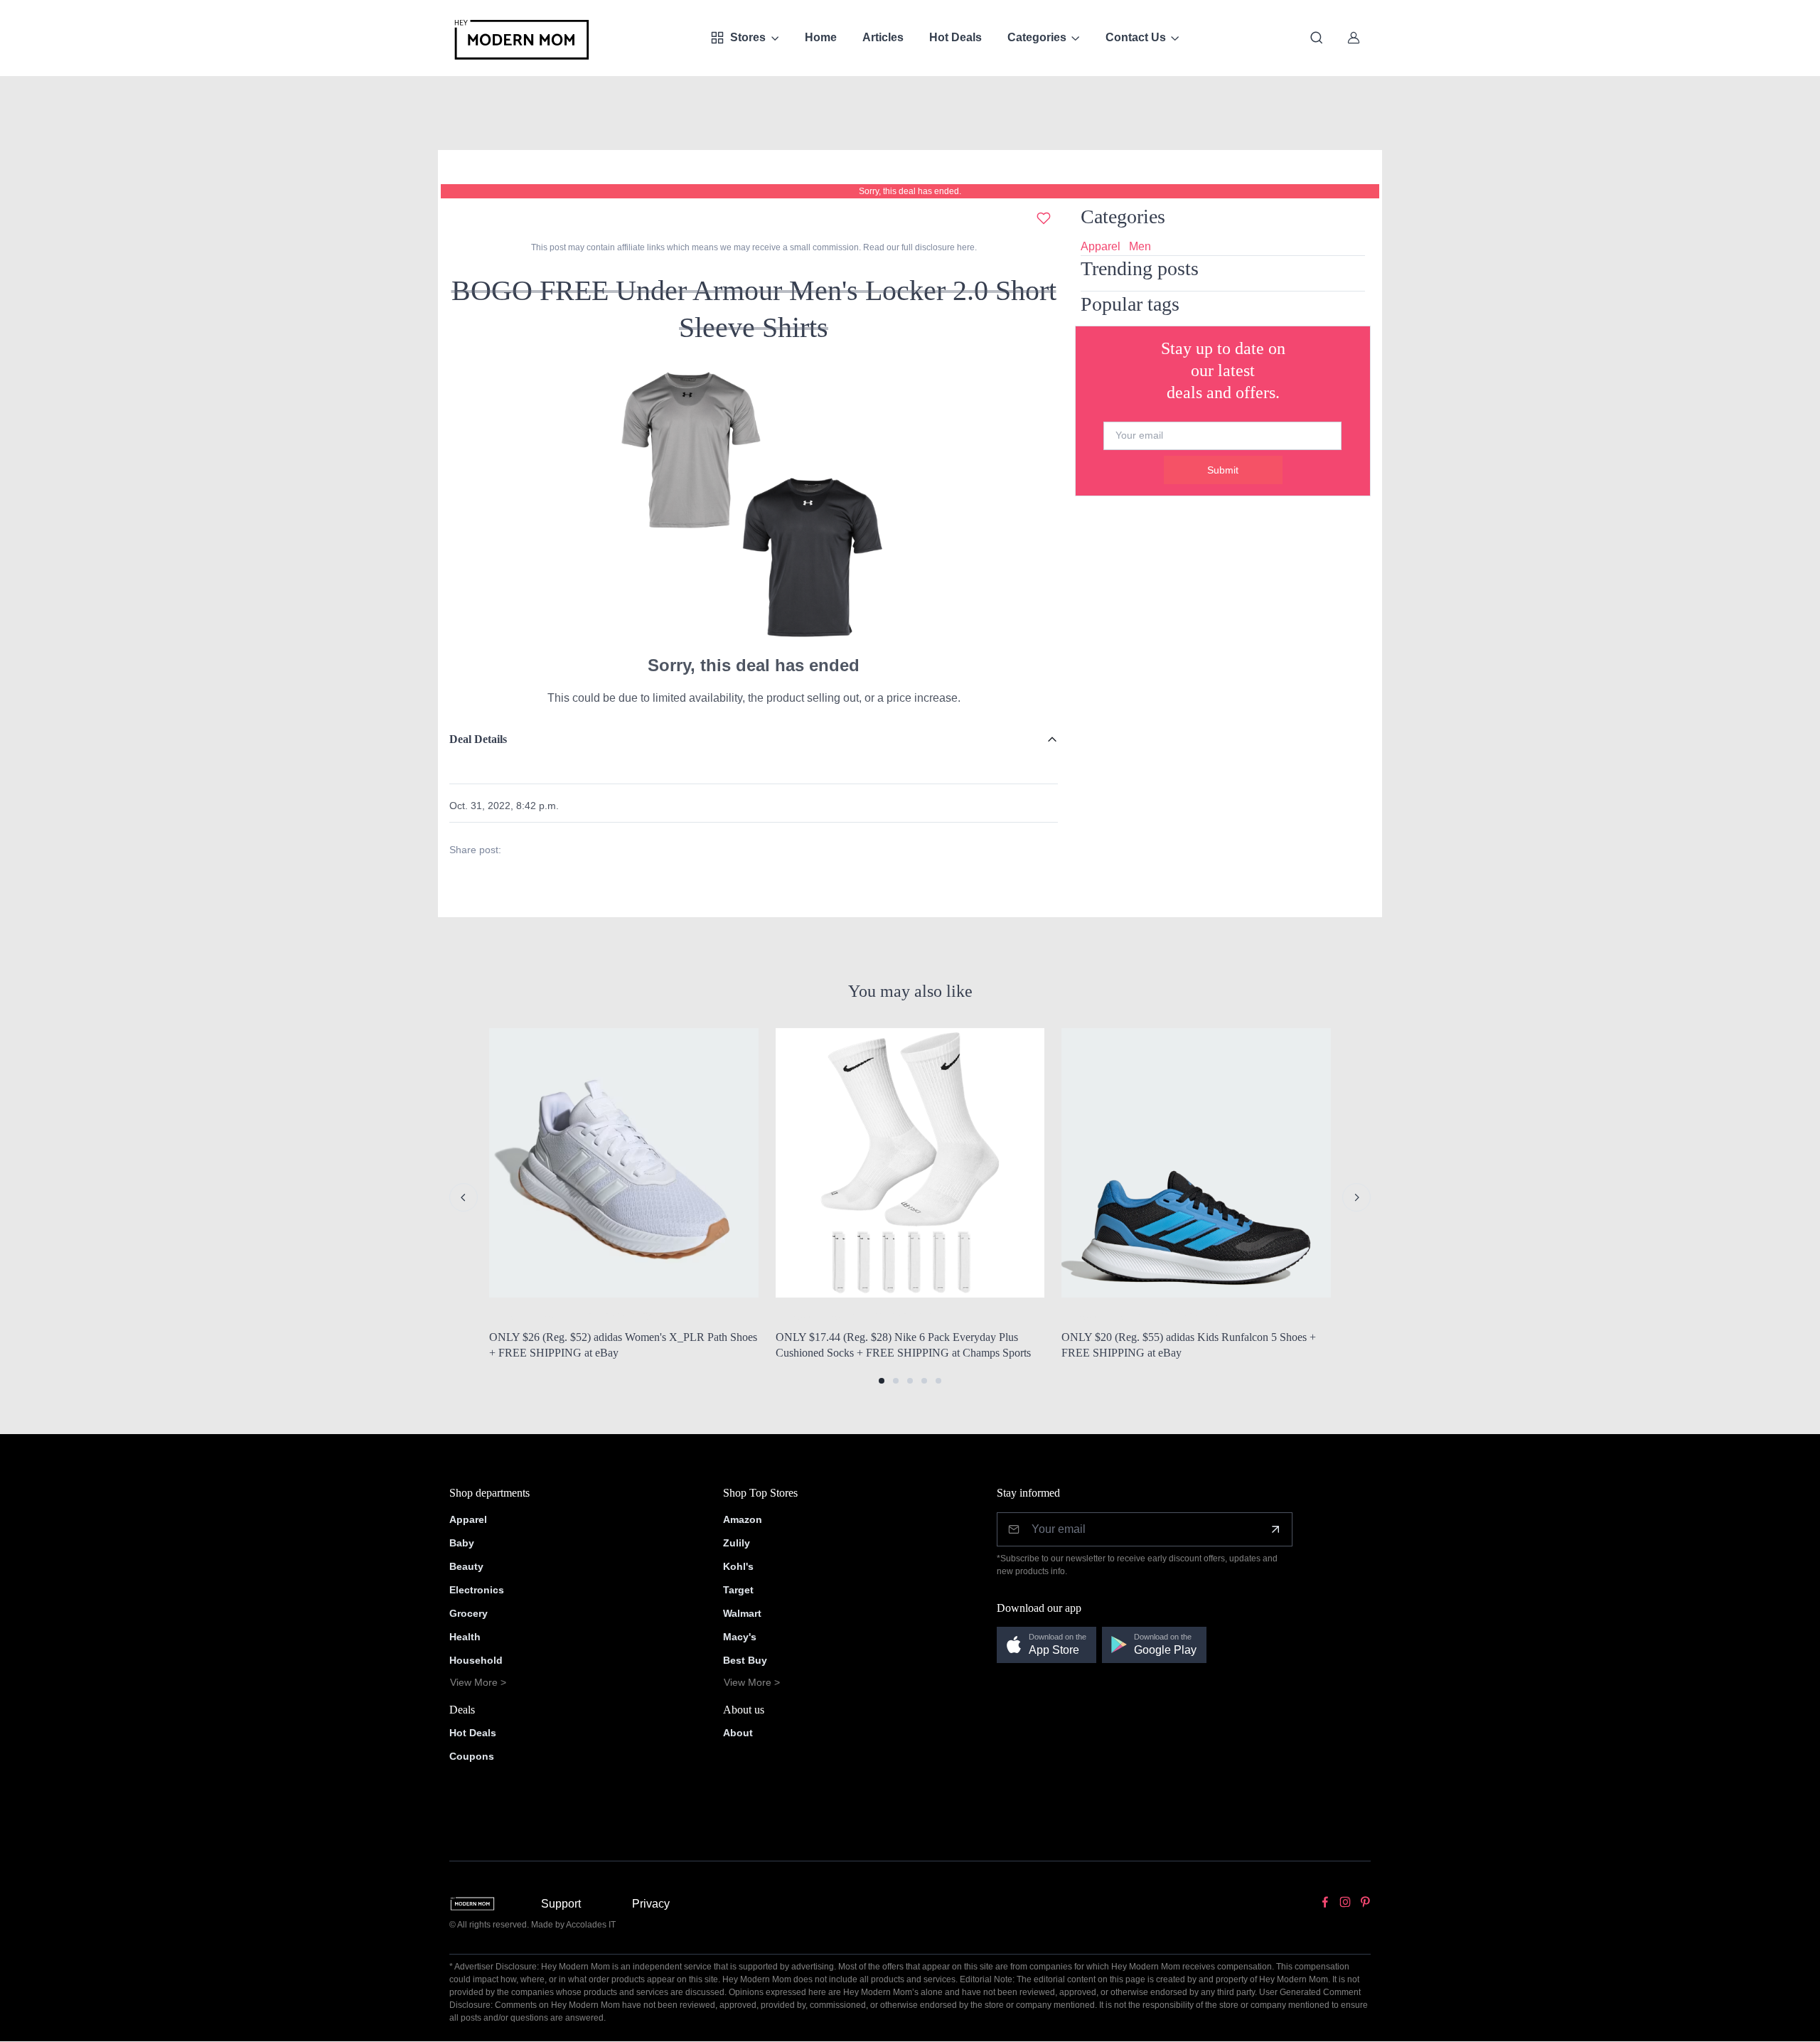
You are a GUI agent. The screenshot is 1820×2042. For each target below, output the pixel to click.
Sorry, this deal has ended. (910, 191)
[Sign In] (1354, 38)
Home (821, 37)
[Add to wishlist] (1044, 218)
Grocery (469, 1613)
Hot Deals (955, 37)
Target (738, 1590)
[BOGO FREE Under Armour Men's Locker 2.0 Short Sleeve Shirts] (754, 504)
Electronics (477, 1590)
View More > (478, 1682)
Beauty (466, 1566)
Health (465, 1637)
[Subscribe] (1275, 1529)
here (965, 247)
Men (1140, 246)
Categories (1037, 37)
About (738, 1733)
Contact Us (1136, 37)
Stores (748, 37)
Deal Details (478, 739)
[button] (882, 1381)
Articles (883, 37)
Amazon (743, 1519)
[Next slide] (1356, 1197)
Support (561, 1904)
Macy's (740, 1637)
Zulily (737, 1543)
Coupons (472, 1756)
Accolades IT (591, 1925)
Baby (462, 1543)
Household (476, 1660)
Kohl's (738, 1566)
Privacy (651, 1904)
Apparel (1101, 246)
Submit (1223, 470)
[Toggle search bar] (1317, 38)
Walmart (742, 1613)
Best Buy (745, 1660)
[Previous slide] (464, 1197)
